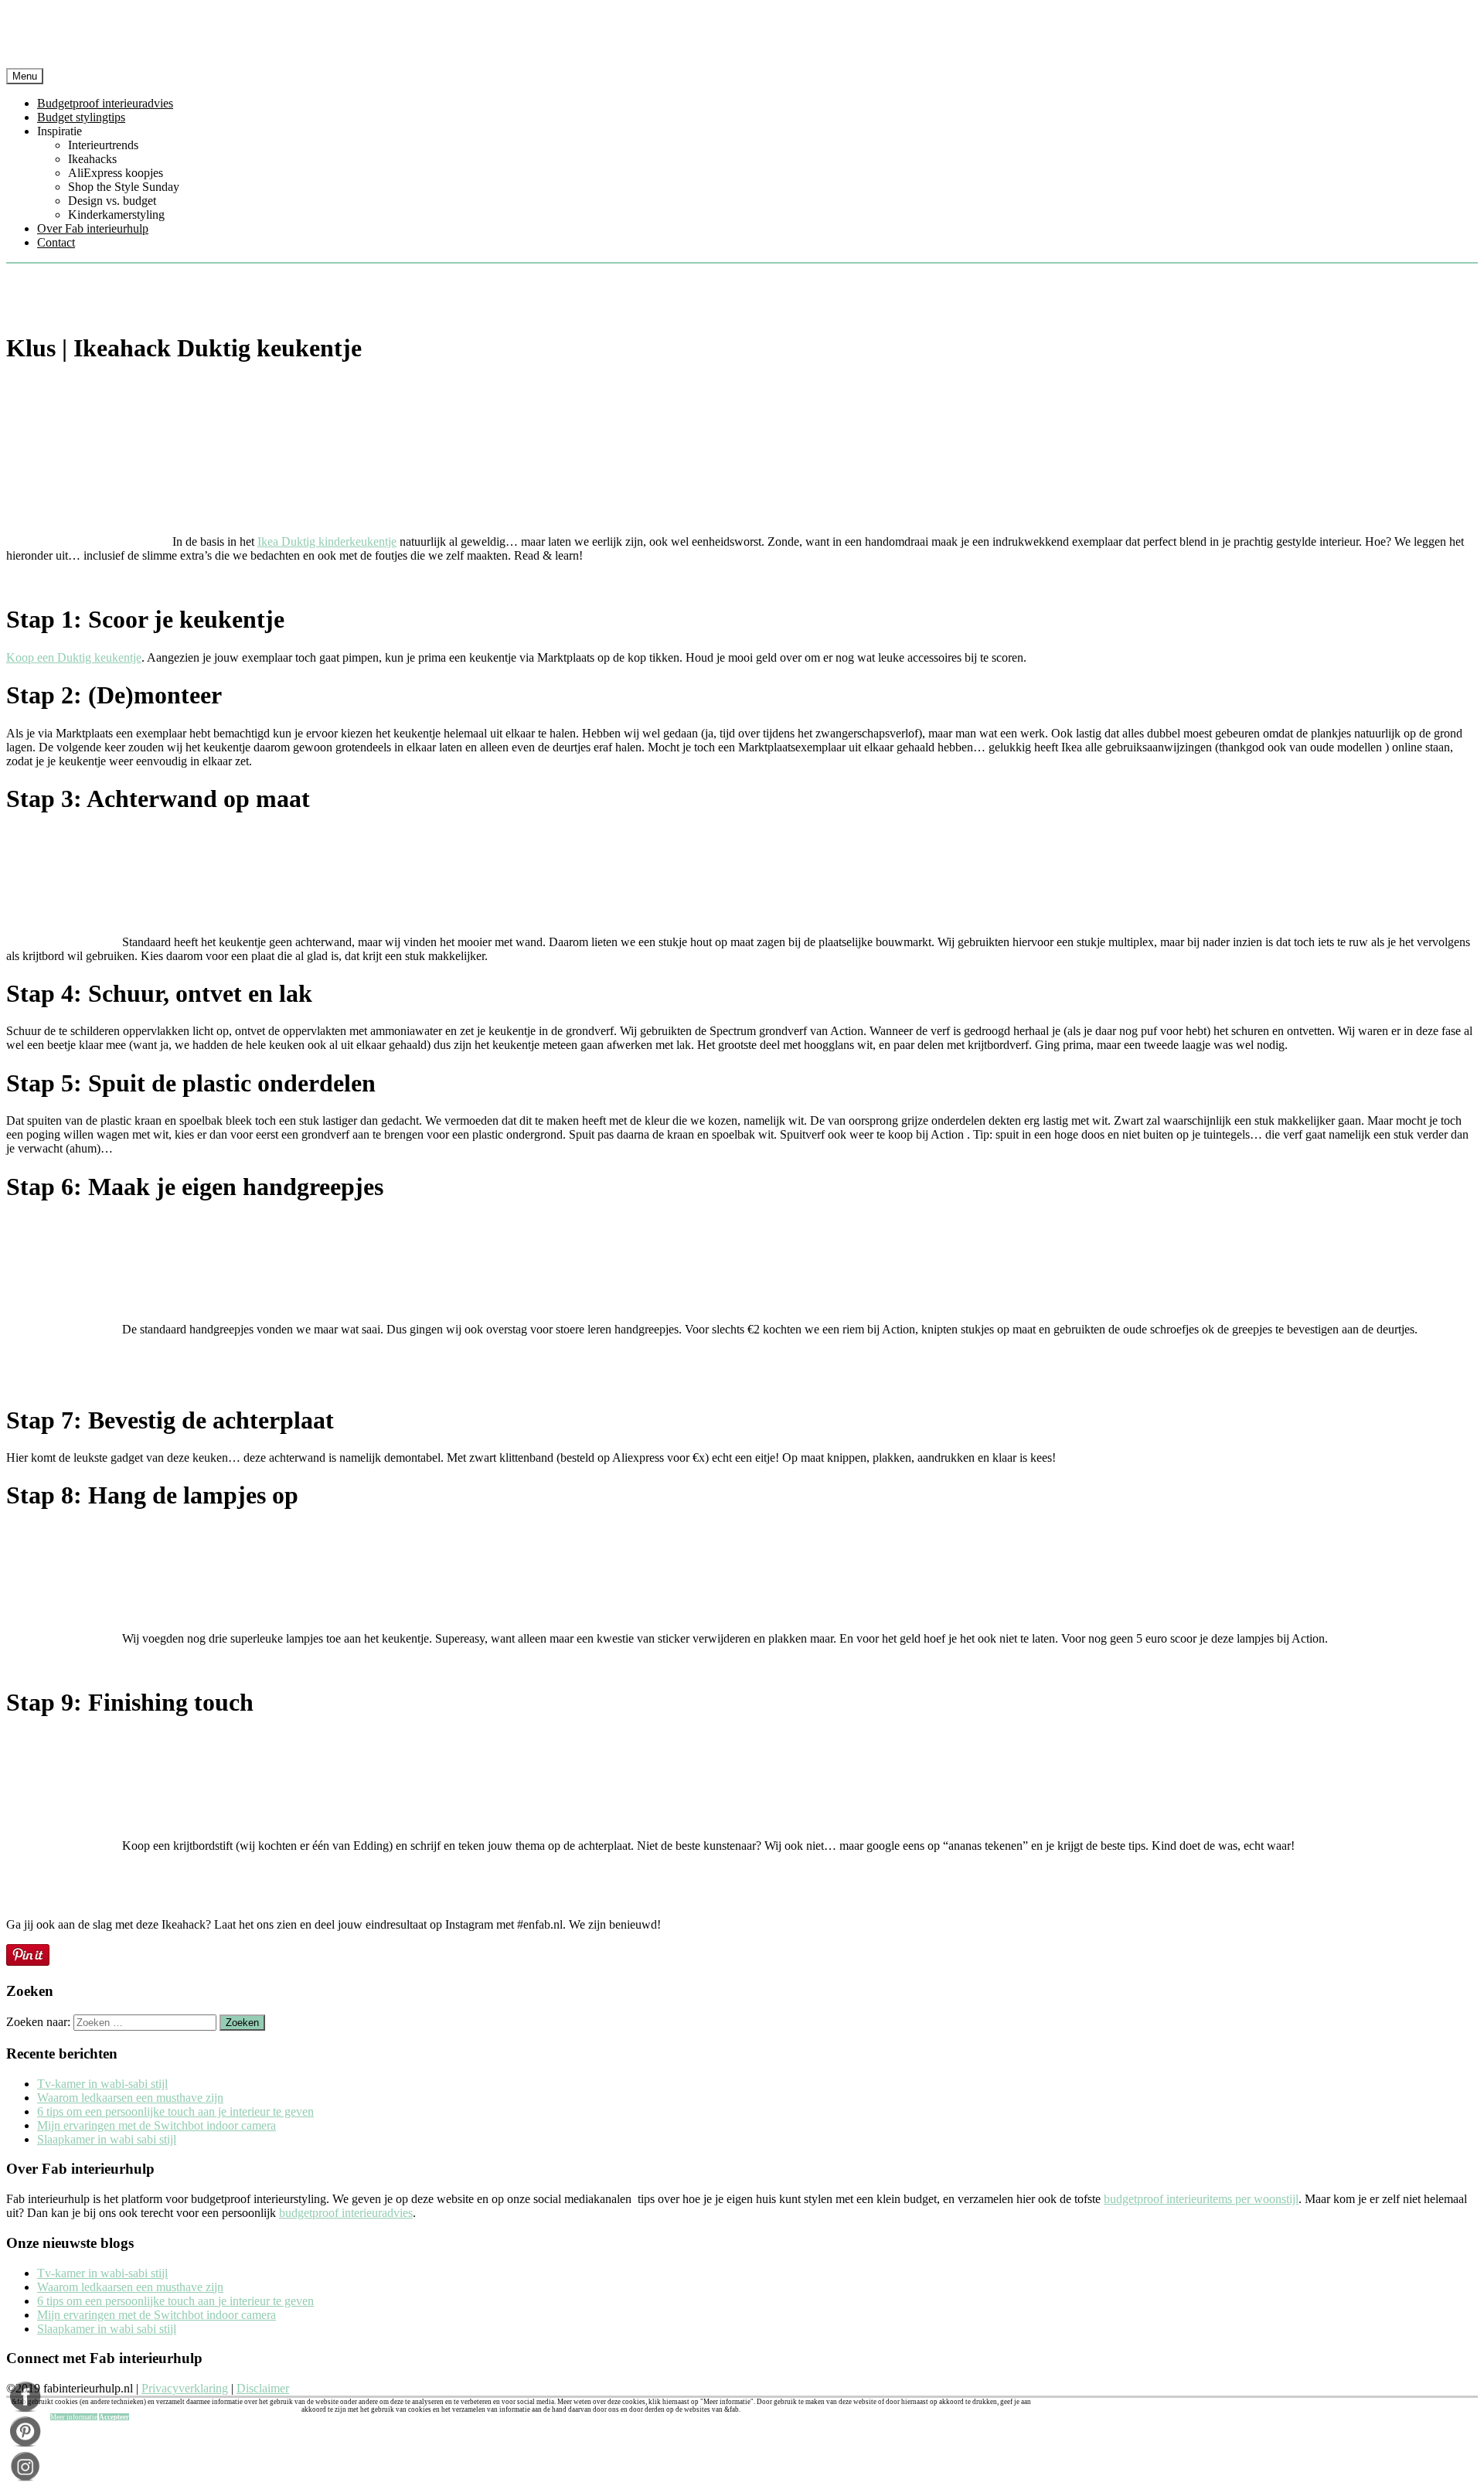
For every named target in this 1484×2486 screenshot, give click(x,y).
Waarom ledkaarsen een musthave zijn (130, 2098)
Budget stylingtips (81, 117)
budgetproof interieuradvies (346, 2213)
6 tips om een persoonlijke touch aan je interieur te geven (175, 2111)
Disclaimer (263, 2388)
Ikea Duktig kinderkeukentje (327, 541)
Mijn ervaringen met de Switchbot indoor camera (157, 2125)
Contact (56, 242)
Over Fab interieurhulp (93, 228)
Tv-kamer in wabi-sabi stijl (102, 2084)
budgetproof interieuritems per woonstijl (1201, 2199)
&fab (742, 37)
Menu (25, 76)
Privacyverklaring (185, 2388)
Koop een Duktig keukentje (74, 657)
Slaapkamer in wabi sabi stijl (107, 2139)
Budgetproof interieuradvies (105, 103)
